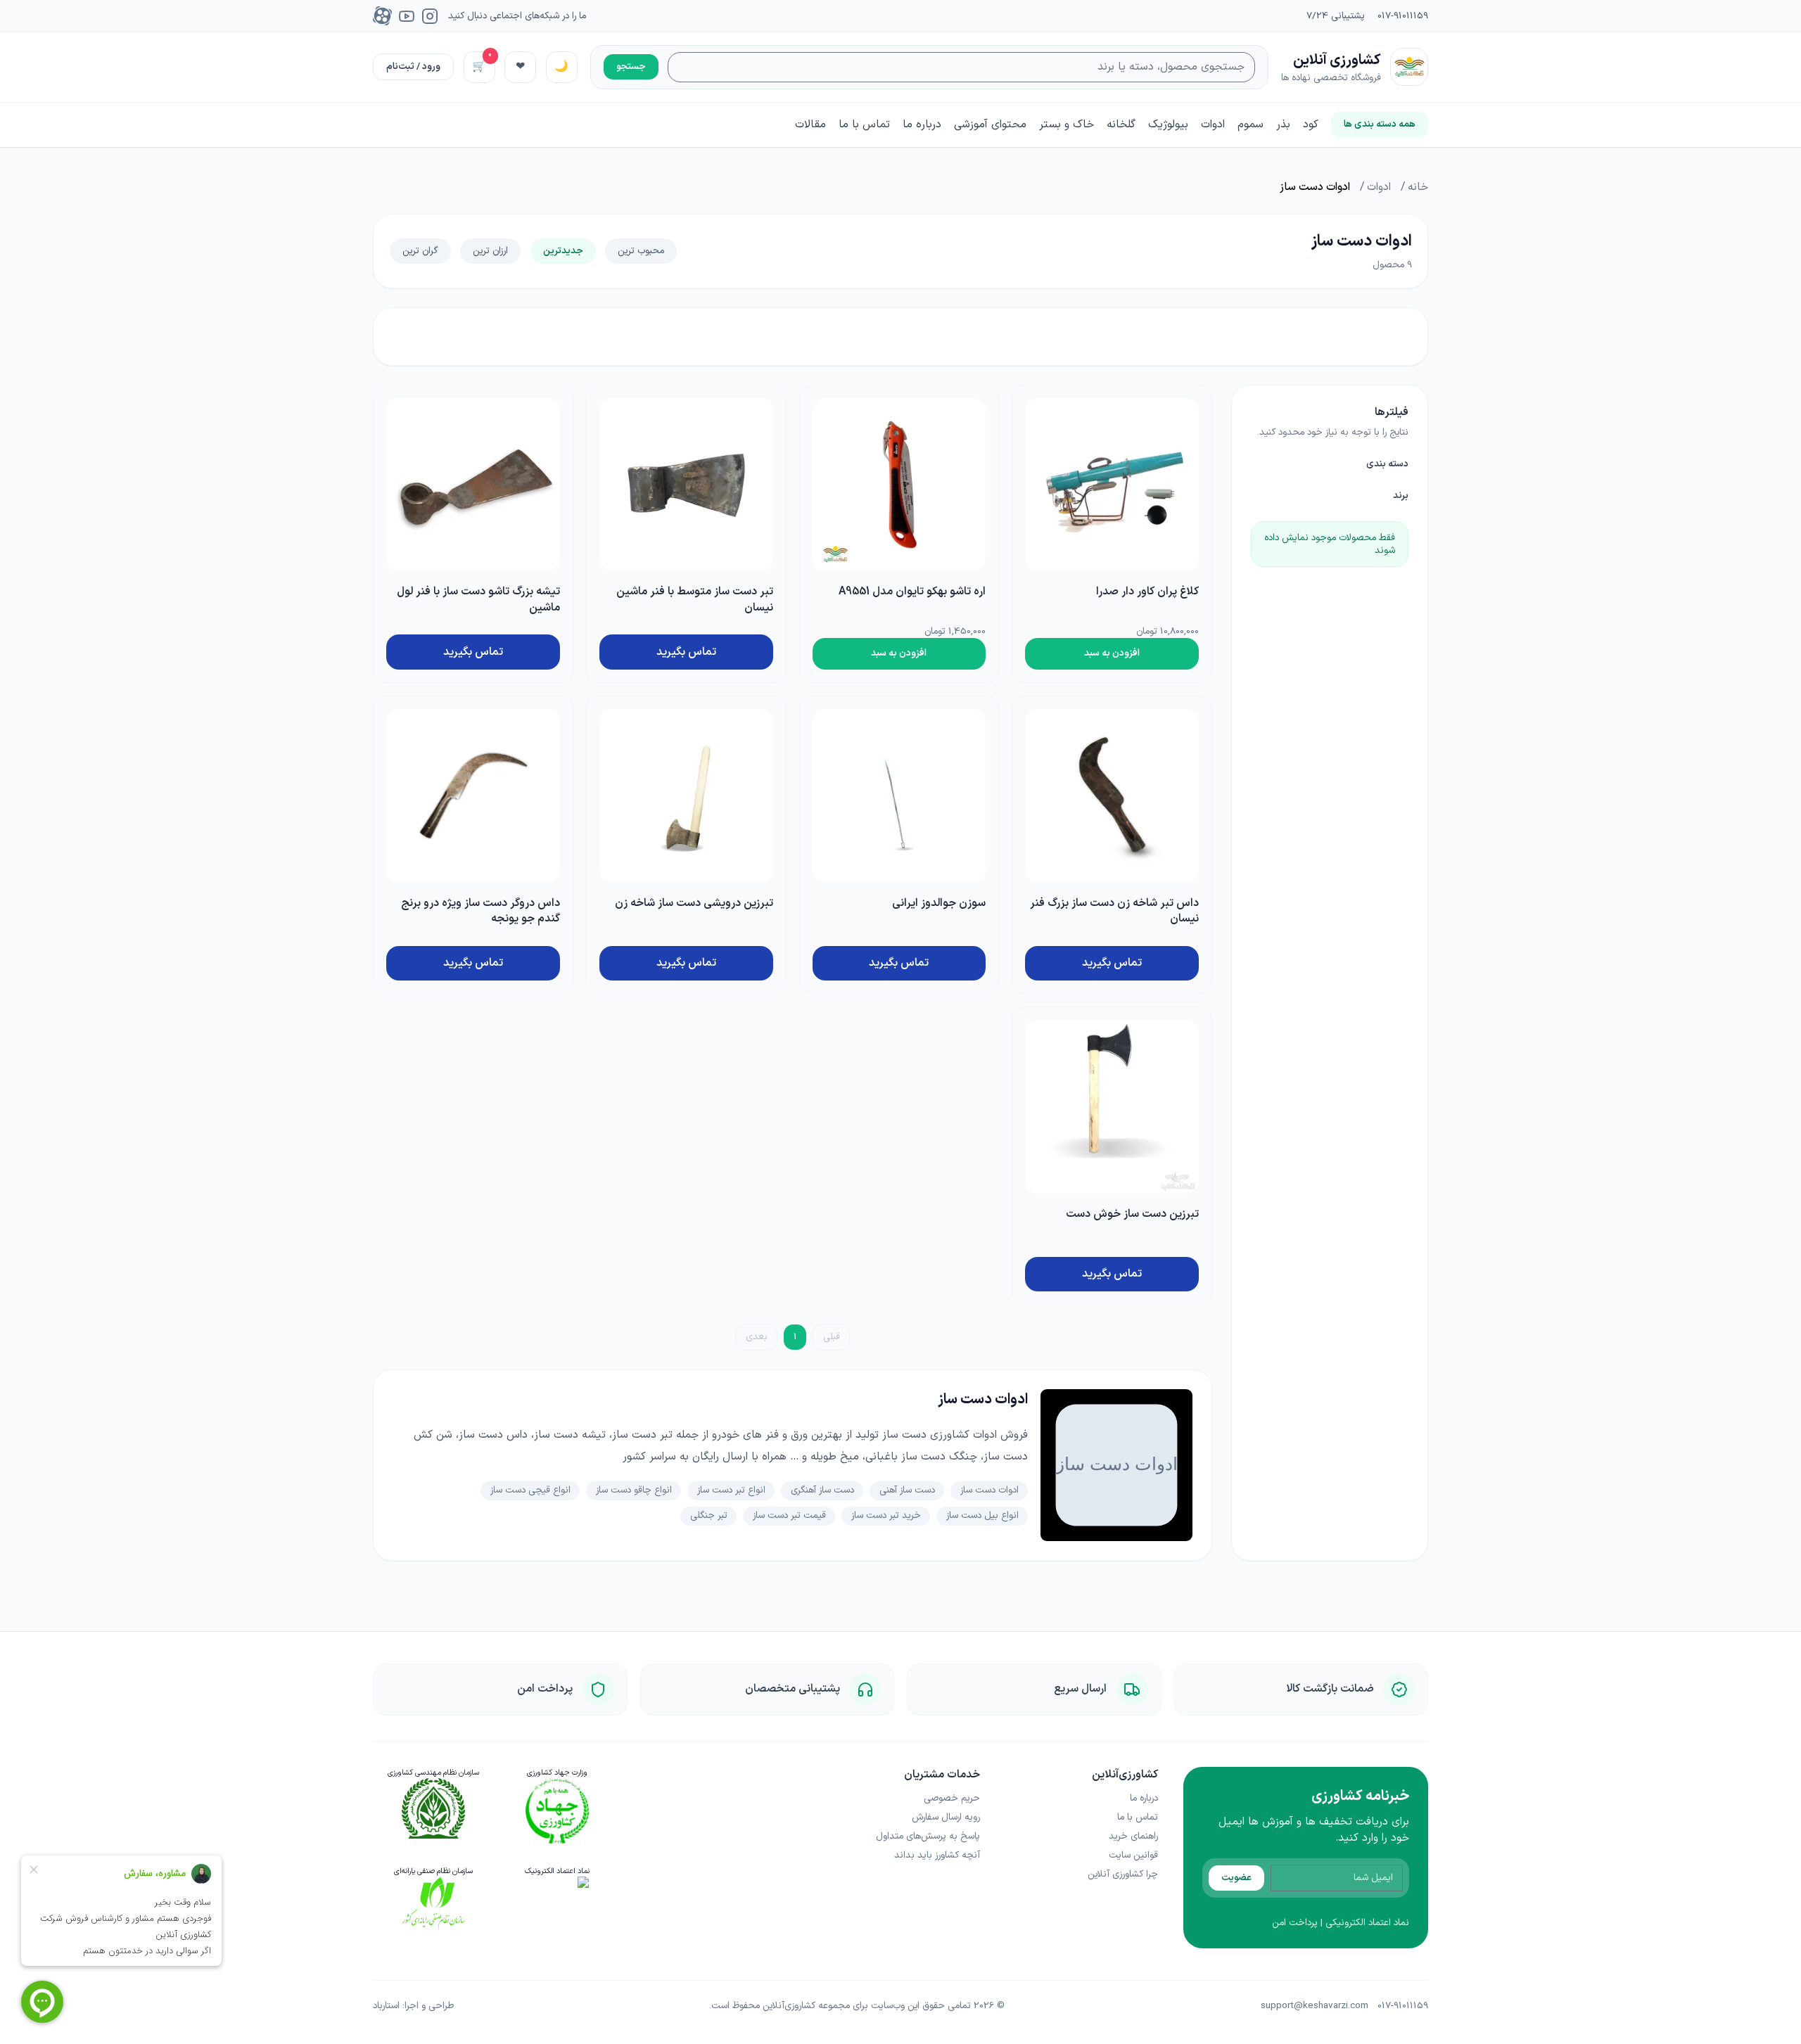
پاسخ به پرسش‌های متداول (928, 1836)
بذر (1283, 124)
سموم (1250, 124)
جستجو (631, 66)
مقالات (810, 125)
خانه (1418, 187)
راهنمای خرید (1133, 1836)
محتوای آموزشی (990, 124)
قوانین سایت (1133, 1855)
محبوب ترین (641, 251)
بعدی (757, 1337)
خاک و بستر (1067, 124)
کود (1311, 124)
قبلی (832, 1337)
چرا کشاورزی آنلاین (1123, 1874)
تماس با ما (864, 125)
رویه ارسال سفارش (946, 1817)
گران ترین (420, 251)
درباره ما (922, 125)
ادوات (1213, 124)
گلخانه (1121, 124)
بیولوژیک (1168, 124)
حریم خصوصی (952, 1798)
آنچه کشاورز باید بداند (937, 1855)
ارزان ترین (490, 251)
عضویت (1236, 1878)
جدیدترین (563, 251)
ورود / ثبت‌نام (413, 66)
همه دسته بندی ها (1380, 124)
